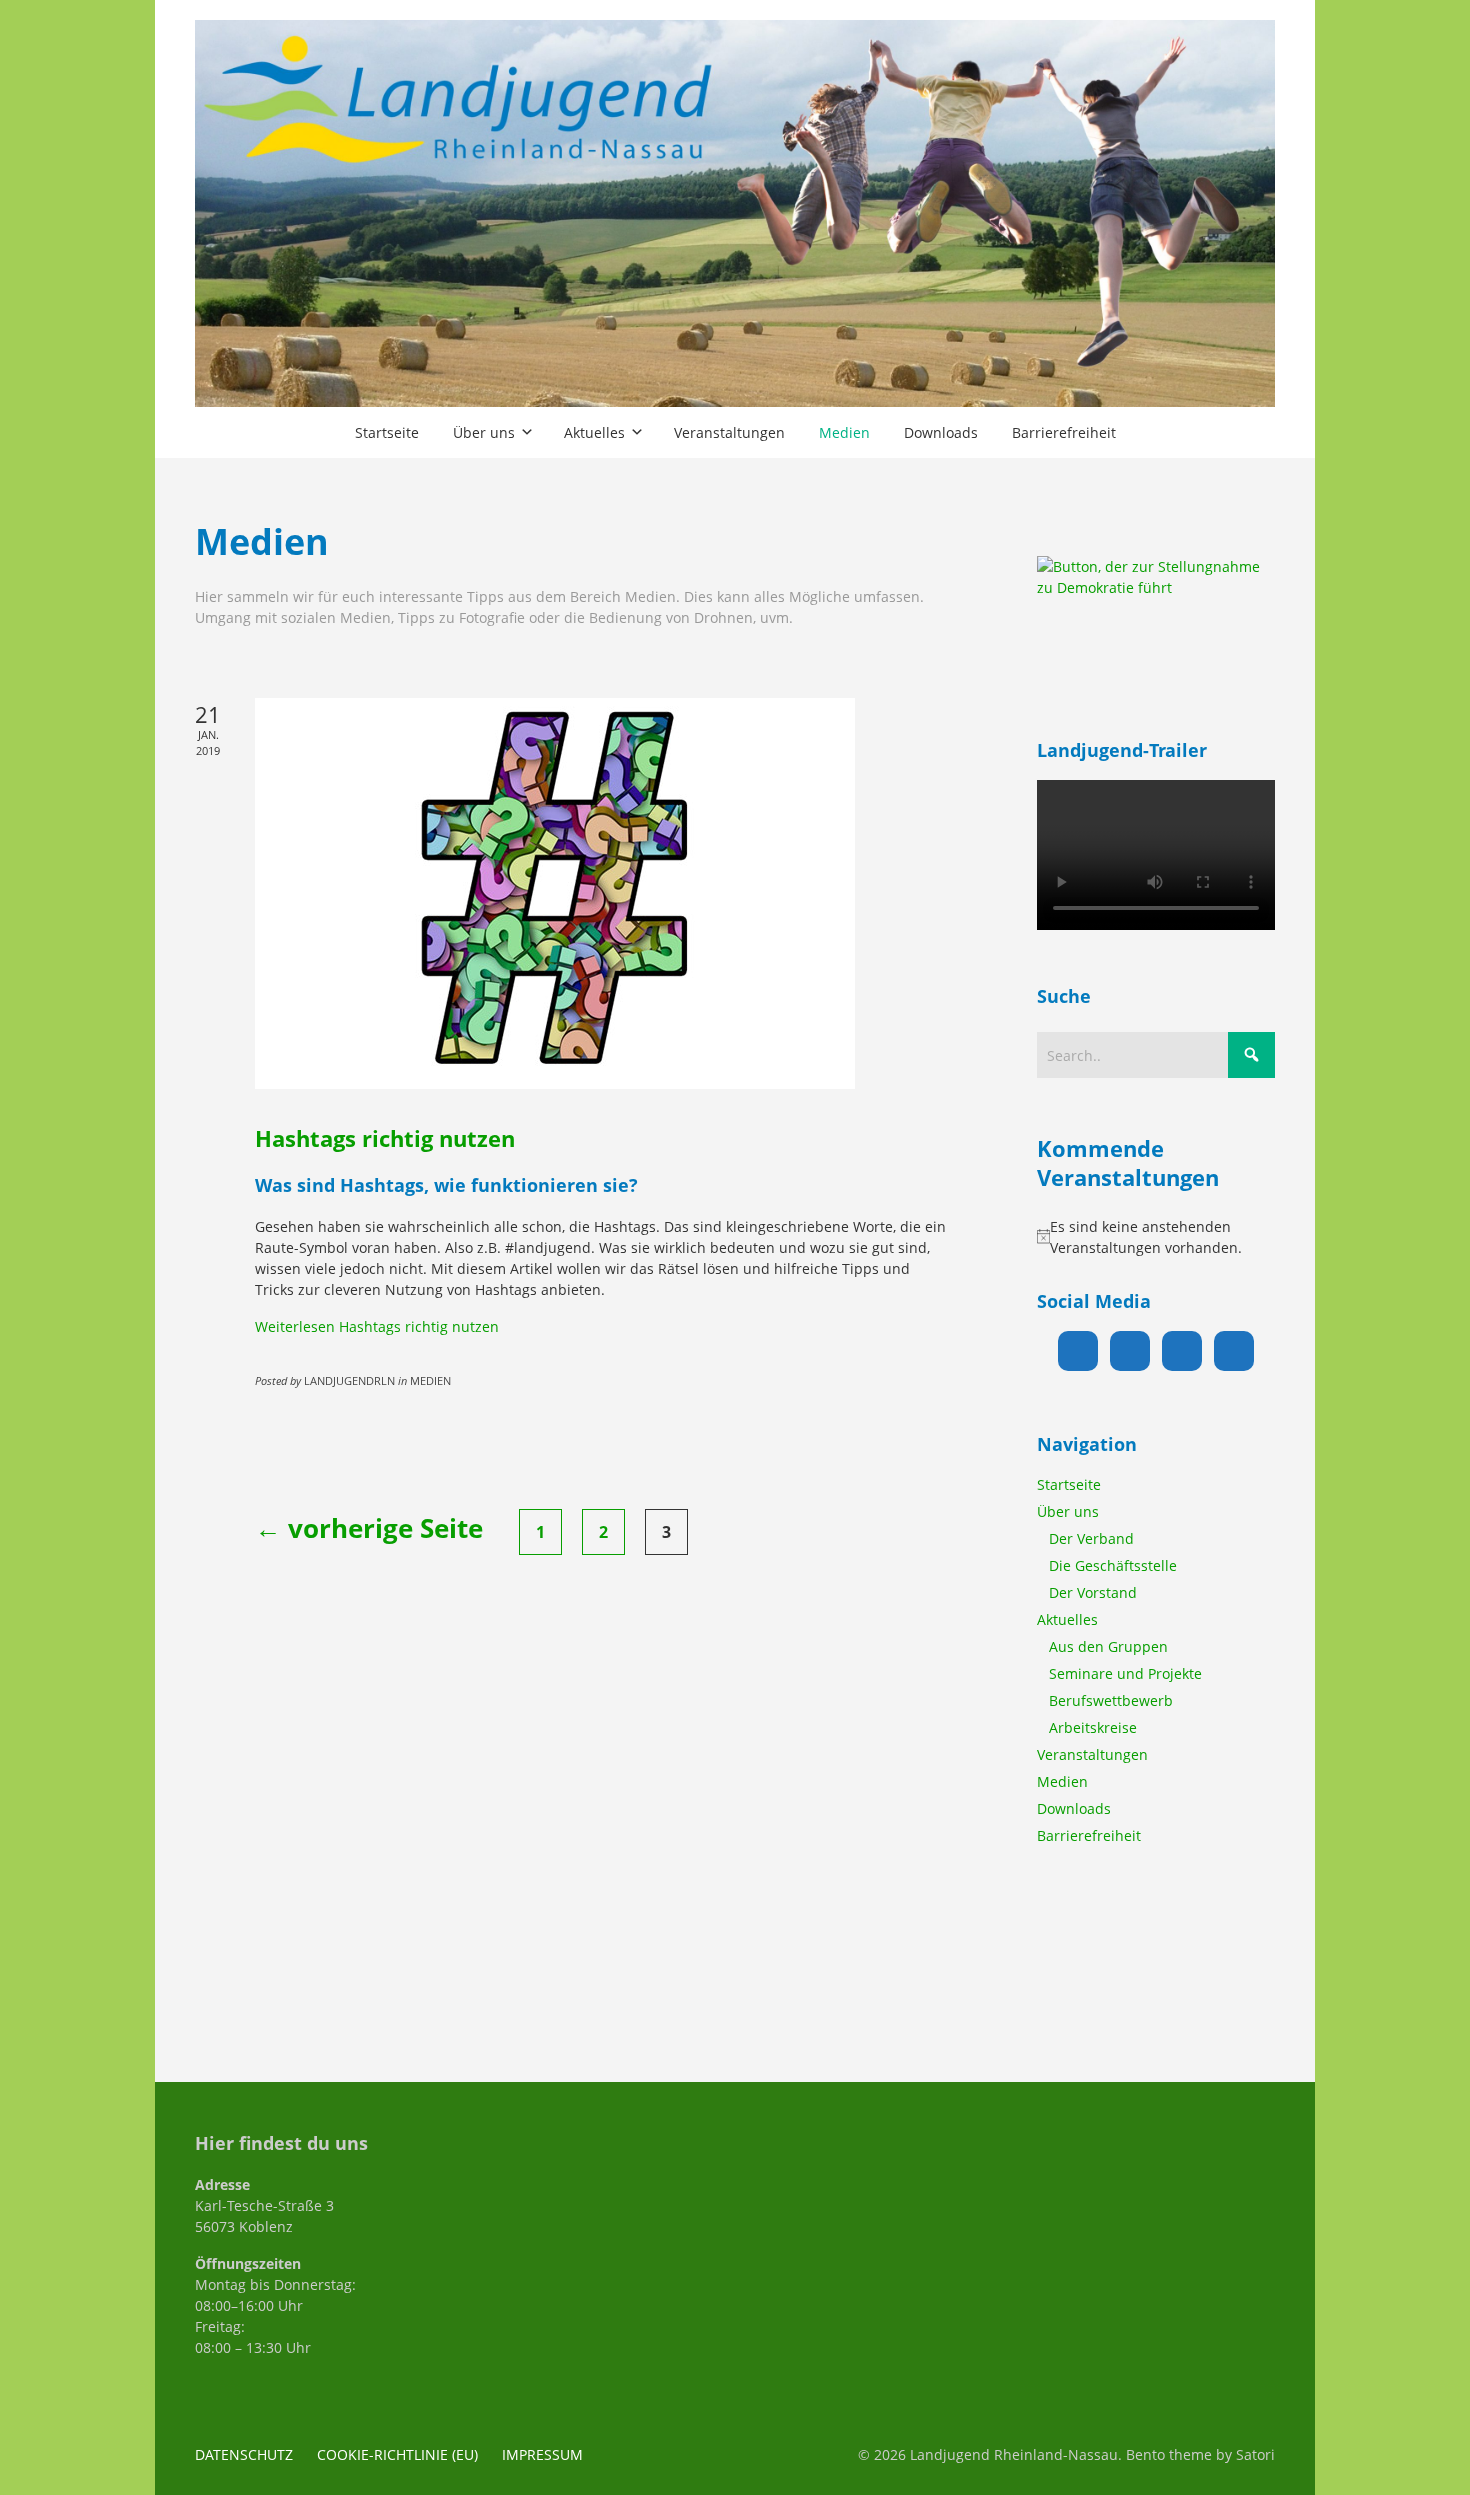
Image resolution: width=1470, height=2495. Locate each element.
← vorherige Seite (369, 1528)
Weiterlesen (377, 1326)
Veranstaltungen (1092, 1754)
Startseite (1069, 1484)
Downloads (1074, 1808)
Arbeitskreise (1093, 1727)
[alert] (1156, 1237)
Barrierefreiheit (1089, 1835)
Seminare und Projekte (1125, 1673)
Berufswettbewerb (1111, 1700)
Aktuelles (1067, 1619)
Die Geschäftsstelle (1113, 1565)
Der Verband (1091, 1538)
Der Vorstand (1093, 1592)
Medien (1062, 1781)
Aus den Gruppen (1108, 1646)
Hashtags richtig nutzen (385, 1138)
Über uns (1068, 1511)
